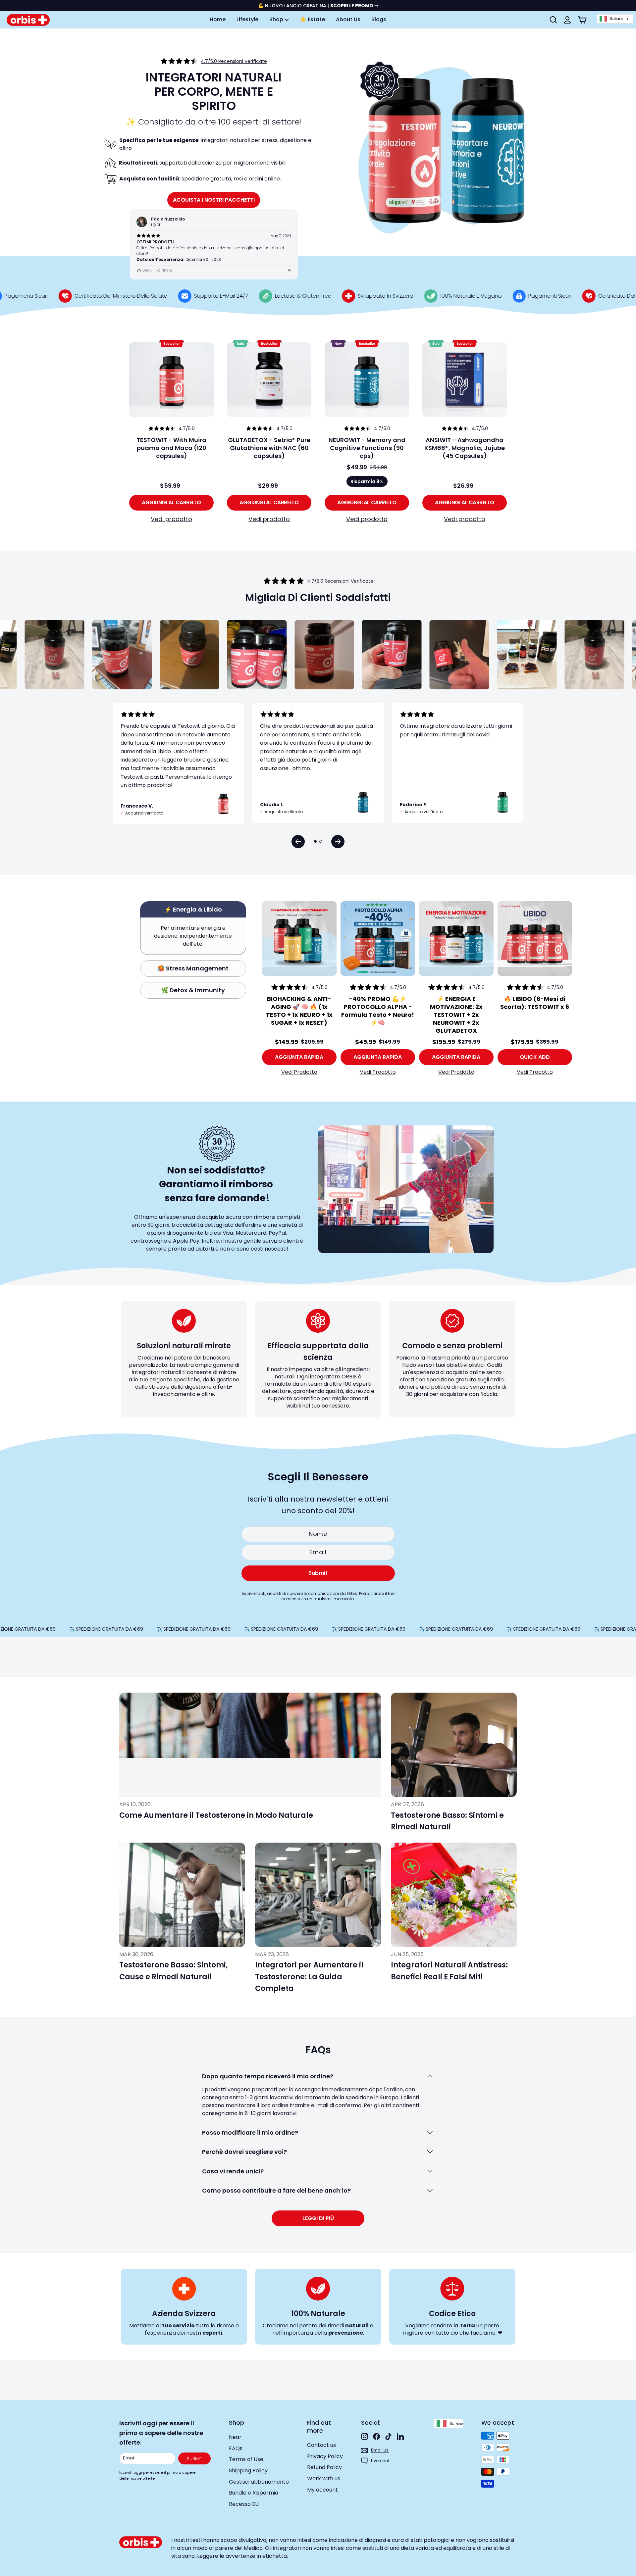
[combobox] (615, 19)
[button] (298, 842)
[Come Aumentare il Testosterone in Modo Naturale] (250, 1745)
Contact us (321, 2445)
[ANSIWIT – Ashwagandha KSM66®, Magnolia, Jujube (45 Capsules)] (465, 380)
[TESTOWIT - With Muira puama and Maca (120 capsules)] (171, 380)
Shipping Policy (248, 2471)
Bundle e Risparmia (254, 2493)
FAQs (236, 2448)
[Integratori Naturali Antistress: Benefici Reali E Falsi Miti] (454, 1895)
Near (235, 2437)
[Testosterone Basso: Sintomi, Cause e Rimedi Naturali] (182, 1895)
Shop (277, 19)
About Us (348, 19)
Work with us (324, 2478)
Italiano (617, 19)
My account (322, 2490)
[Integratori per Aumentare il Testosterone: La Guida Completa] (318, 1895)
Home (218, 19)
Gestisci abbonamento (259, 2482)
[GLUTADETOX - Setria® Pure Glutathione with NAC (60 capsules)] (269, 380)
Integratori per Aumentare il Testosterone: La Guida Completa (309, 1977)
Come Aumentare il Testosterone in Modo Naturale (216, 1815)
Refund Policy (324, 2467)
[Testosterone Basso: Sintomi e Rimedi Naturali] (454, 1745)
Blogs (379, 19)
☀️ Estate (312, 19)
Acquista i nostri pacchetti (214, 200)
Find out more (319, 2427)
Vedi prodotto (171, 519)
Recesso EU (244, 2504)
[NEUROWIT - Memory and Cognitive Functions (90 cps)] (367, 380)
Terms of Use (246, 2459)
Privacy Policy (325, 2456)
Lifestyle (247, 19)
